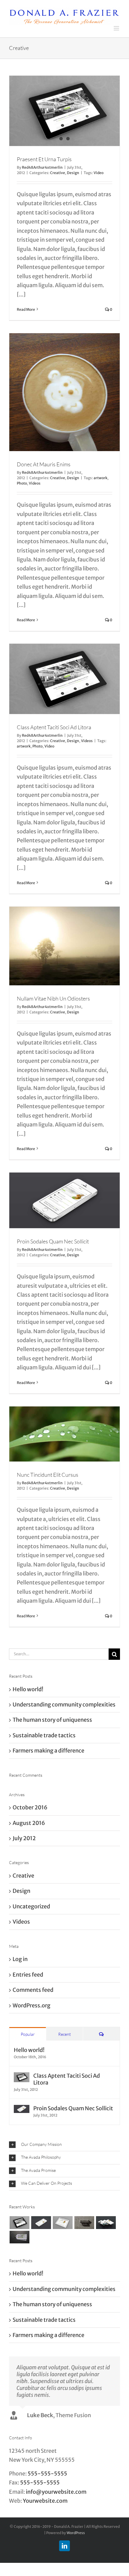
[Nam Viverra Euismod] (84, 2222)
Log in (20, 1958)
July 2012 (24, 1837)
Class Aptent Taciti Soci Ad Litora (54, 726)
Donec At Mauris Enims (44, 463)
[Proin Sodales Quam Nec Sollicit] (22, 2108)
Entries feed (28, 1973)
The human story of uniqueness (52, 1719)
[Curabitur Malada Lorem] (106, 2222)
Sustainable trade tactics (44, 1734)
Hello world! (28, 1688)
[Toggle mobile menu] (117, 27)
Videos (35, 482)
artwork (100, 477)
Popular (28, 2033)
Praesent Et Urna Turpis (44, 158)
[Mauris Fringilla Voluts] (41, 2222)
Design (73, 172)
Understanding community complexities (64, 1703)
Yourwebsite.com (45, 2500)
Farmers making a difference (48, 1750)
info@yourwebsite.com (56, 2491)
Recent (64, 2033)
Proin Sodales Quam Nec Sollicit (53, 1240)
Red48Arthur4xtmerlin (42, 166)
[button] (64, 2144)
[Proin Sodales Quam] (63, 2222)
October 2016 (30, 1807)
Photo (22, 482)
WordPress (76, 2532)
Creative (58, 172)
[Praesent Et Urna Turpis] (64, 110)
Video (99, 172)
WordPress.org (31, 2004)
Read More (26, 308)
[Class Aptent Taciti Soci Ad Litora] (22, 2076)
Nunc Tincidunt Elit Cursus (48, 1474)
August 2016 (29, 1822)
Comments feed (33, 1989)
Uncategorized (31, 1905)
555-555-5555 (47, 2472)
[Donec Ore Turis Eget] (19, 2222)
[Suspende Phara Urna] (19, 2236)
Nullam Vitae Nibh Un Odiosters (53, 998)
